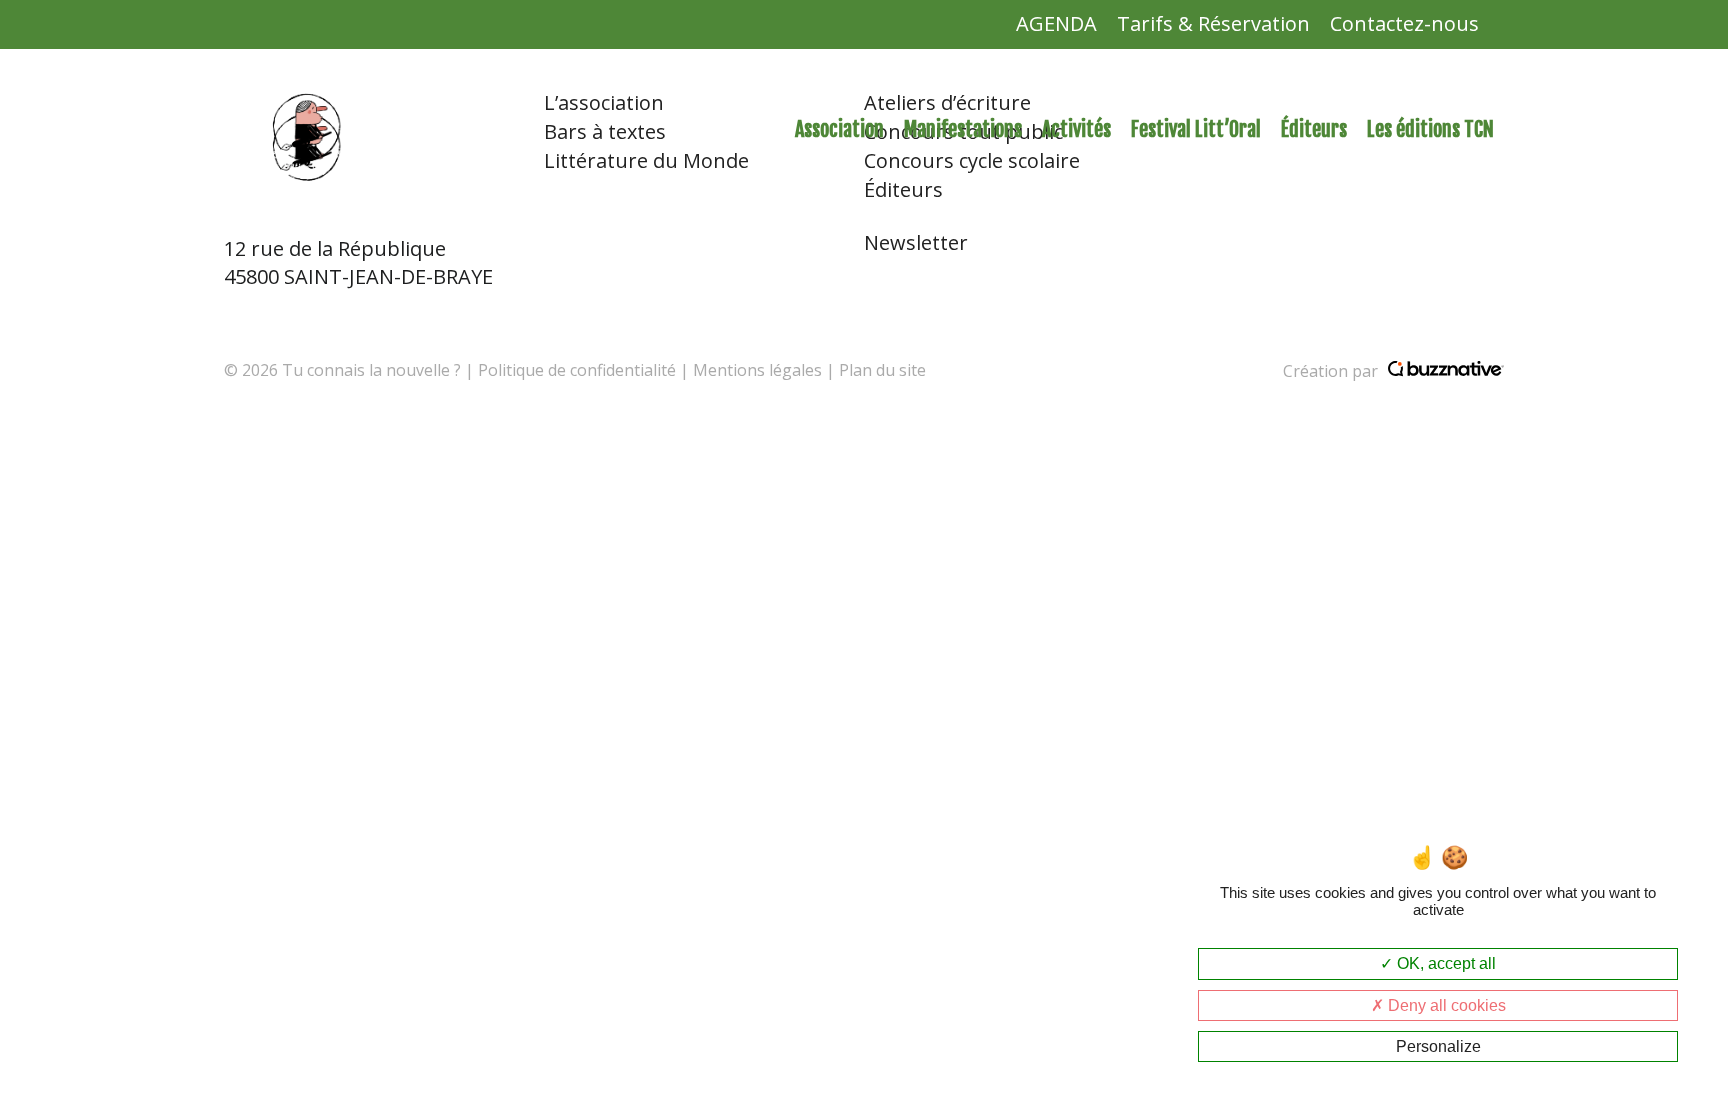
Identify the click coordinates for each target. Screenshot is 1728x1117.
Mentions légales (757, 370)
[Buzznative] (1446, 371)
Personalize (1438, 1046)
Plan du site (882, 370)
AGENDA (1056, 23)
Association (839, 129)
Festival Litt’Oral (1196, 129)
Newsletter (916, 242)
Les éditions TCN (1430, 129)
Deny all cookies (1445, 1005)
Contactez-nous (1404, 23)
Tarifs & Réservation (1213, 23)
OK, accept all (1444, 963)
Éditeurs (1314, 129)
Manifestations (963, 129)
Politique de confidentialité (577, 370)
